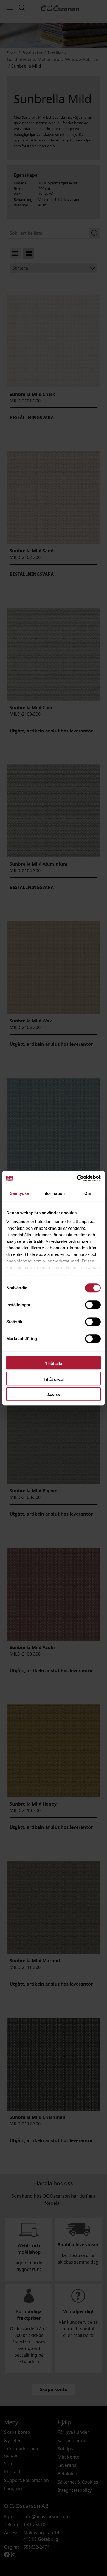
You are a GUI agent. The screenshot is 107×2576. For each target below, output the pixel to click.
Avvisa (54, 1395)
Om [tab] (88, 1193)
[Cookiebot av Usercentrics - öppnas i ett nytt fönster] (77, 1178)
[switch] (93, 1305)
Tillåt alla (54, 1364)
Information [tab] (54, 1193)
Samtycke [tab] (19, 1193)
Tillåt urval (54, 1379)
